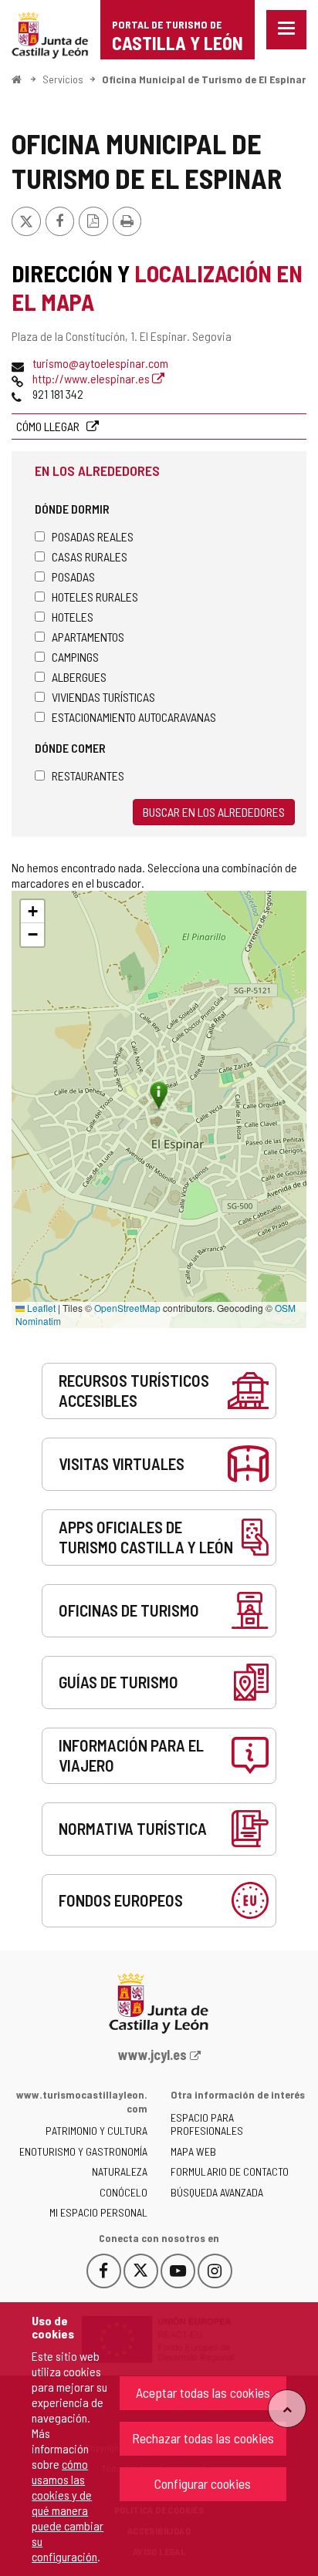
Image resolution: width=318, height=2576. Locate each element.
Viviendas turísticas (103, 697)
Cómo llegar (49, 426)
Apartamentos (88, 637)
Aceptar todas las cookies (203, 2392)
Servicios (63, 79)
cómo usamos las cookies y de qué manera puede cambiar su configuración (68, 2510)
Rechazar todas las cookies (203, 2438)
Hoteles (73, 617)
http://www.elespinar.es (92, 378)
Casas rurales (90, 556)
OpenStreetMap (127, 1308)
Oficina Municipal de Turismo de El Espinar (204, 79)
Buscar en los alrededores (214, 812)
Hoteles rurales (95, 597)
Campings (75, 657)
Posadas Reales (93, 536)
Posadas (73, 577)
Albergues (79, 677)
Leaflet (40, 1308)
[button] (32, 912)
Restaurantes (88, 775)
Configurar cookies (203, 2483)
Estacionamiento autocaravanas (134, 717)
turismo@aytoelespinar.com (100, 363)
